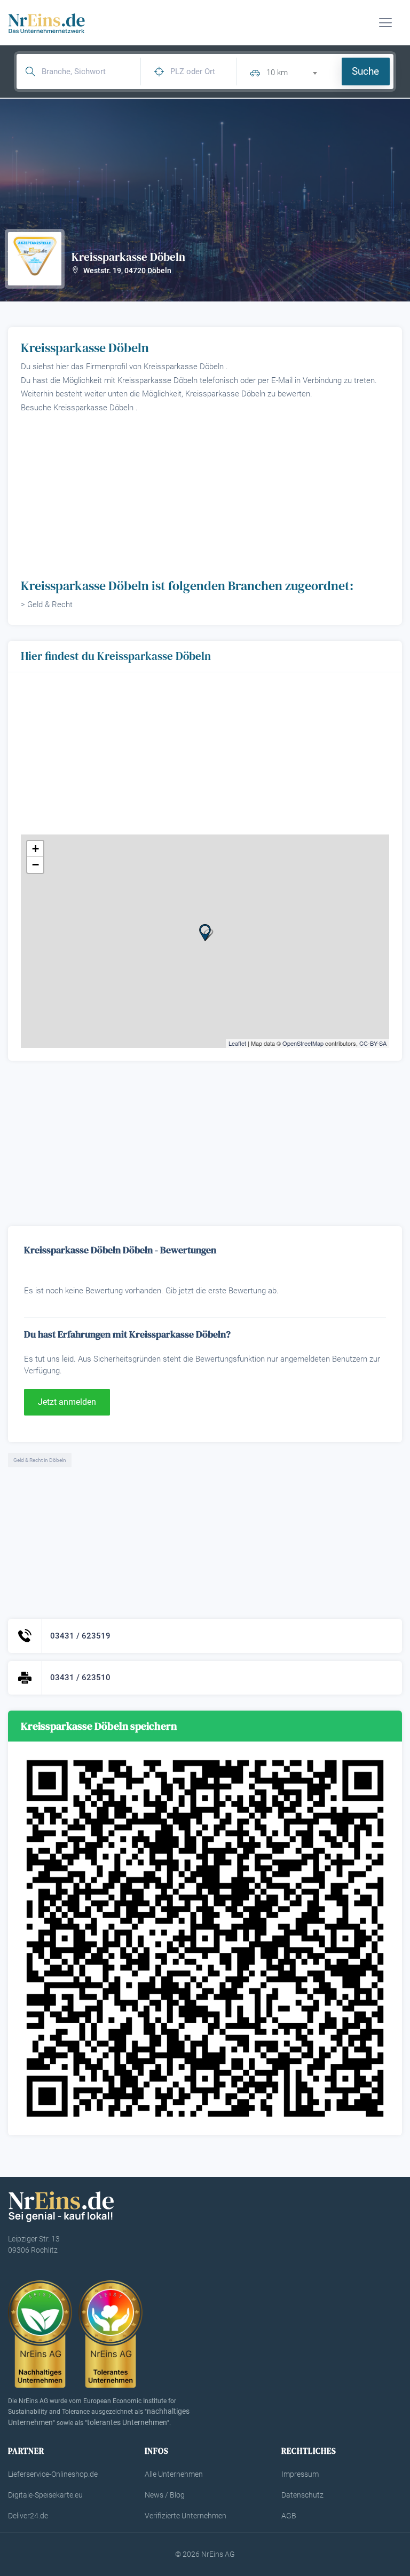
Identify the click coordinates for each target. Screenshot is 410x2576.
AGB (289, 2516)
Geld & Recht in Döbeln (40, 1460)
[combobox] (296, 71)
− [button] (36, 865)
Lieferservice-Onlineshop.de (53, 2474)
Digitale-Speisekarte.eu (45, 2495)
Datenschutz (302, 2495)
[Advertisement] (205, 495)
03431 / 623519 (80, 1636)
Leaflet (237, 1043)
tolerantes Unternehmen (127, 2422)
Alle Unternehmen (174, 2474)
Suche (365, 71)
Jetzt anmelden (67, 1402)
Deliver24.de (28, 2516)
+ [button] (36, 849)
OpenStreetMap (303, 1043)
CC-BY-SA (373, 1043)
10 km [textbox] (277, 73)
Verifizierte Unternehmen (186, 2516)
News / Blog (165, 2495)
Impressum (300, 2474)
